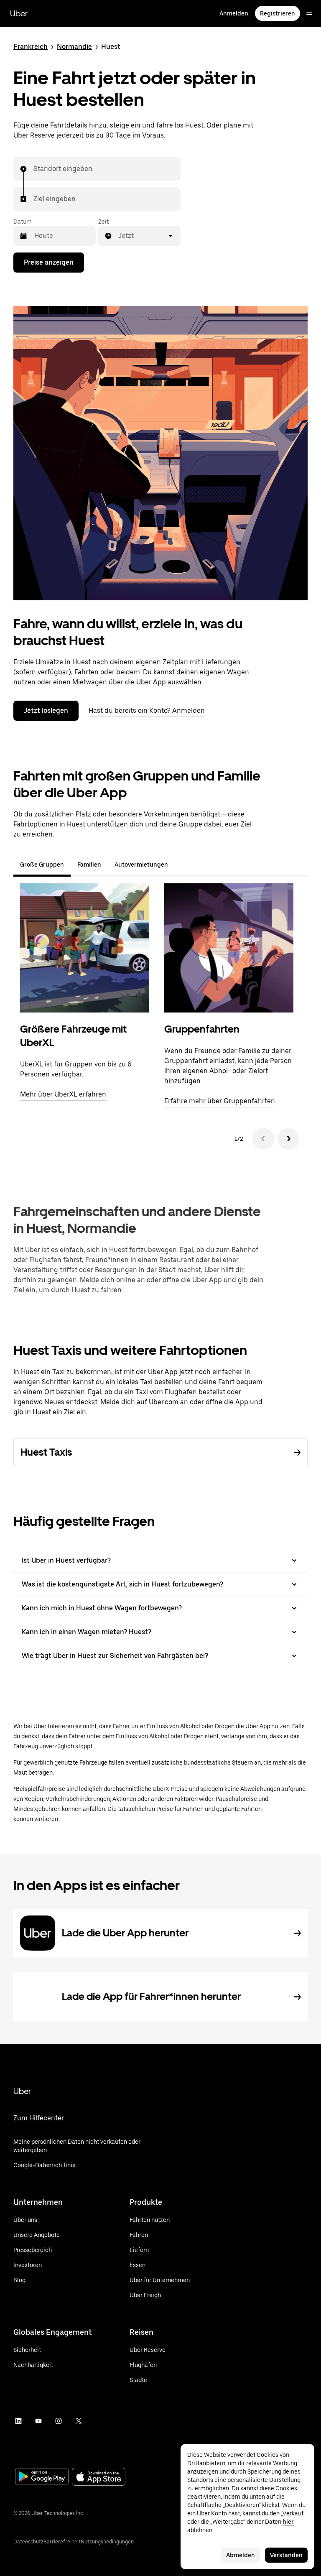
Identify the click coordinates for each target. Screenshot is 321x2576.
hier (288, 2522)
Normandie (74, 47)
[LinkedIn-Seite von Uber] (18, 2421)
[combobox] (34, 169)
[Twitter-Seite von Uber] (79, 2421)
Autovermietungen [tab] (141, 865)
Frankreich (31, 47)
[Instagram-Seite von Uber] (59, 2421)
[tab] (181, 865)
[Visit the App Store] (99, 2478)
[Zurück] (263, 1139)
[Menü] (309, 13)
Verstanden (286, 2555)
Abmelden (241, 2555)
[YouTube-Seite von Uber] (38, 2421)
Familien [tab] (89, 865)
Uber (19, 13)
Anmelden (234, 13)
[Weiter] (288, 1139)
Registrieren (278, 13)
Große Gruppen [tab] (42, 865)
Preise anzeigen (49, 262)
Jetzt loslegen (46, 710)
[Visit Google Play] (42, 2477)
